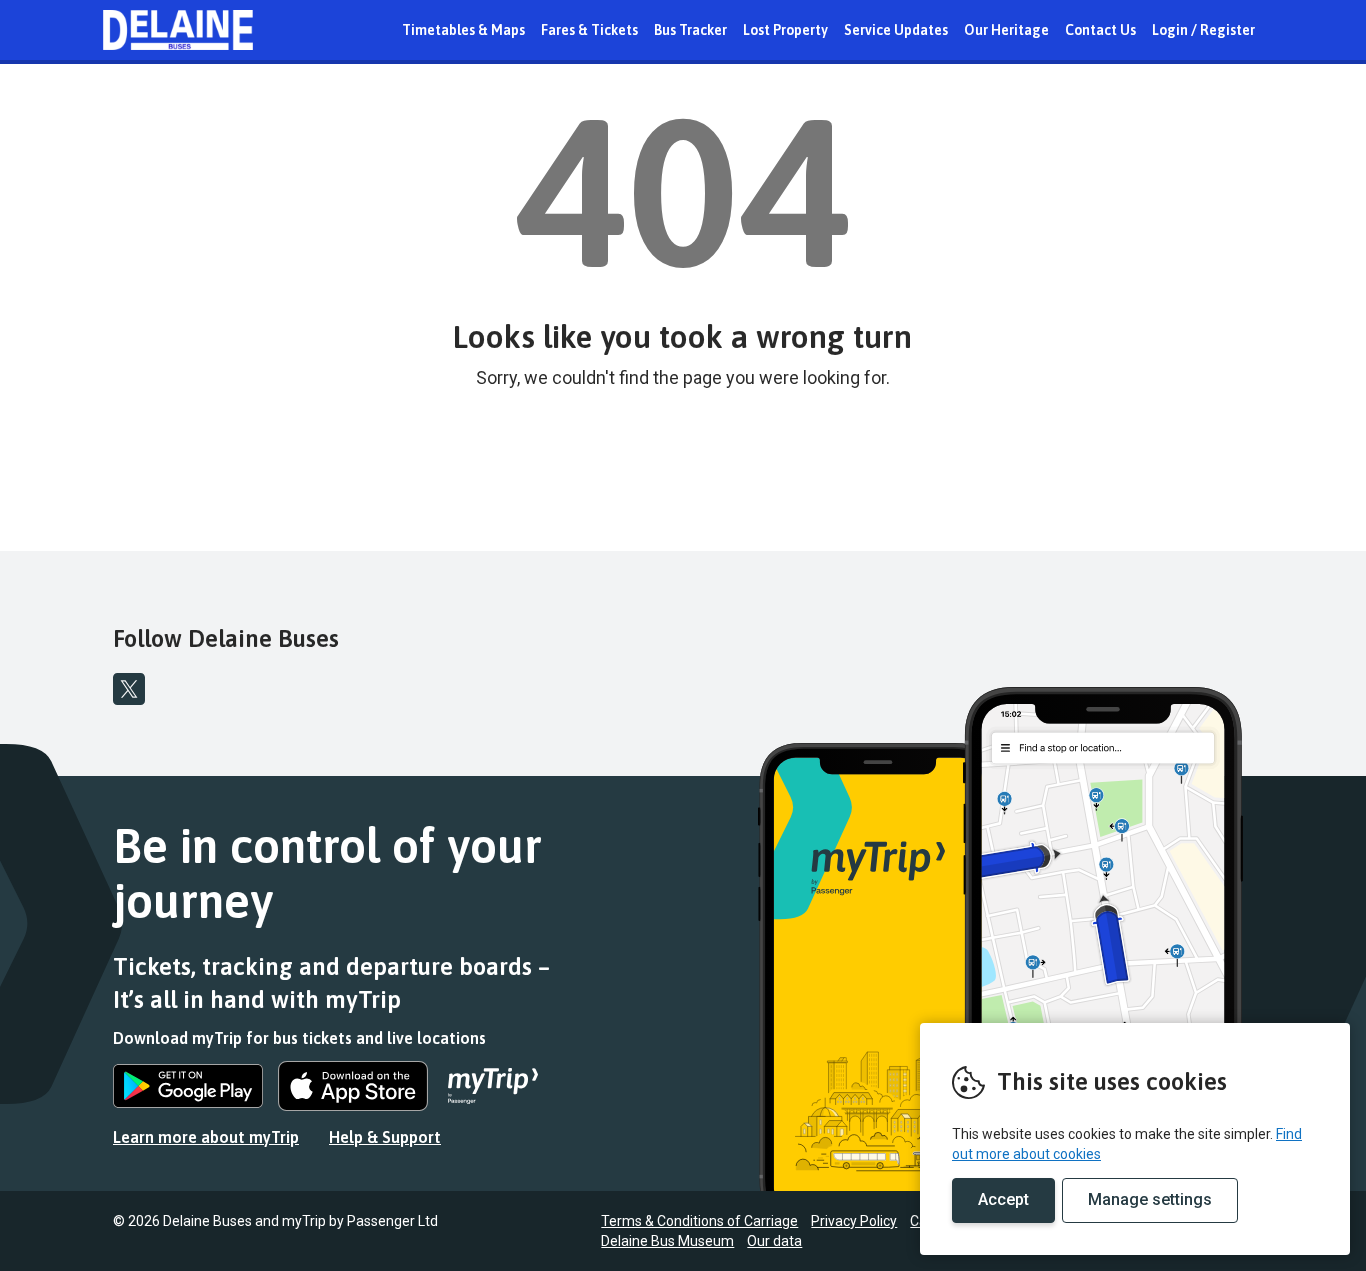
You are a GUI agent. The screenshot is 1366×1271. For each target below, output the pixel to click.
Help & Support (385, 1137)
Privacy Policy (854, 1221)
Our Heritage (1006, 30)
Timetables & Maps (463, 30)
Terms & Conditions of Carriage (699, 1221)
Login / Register (1203, 30)
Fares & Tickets (589, 30)
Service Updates (896, 30)
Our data (774, 1241)
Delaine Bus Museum (667, 1241)
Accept (1003, 1199)
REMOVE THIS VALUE (178, 30)
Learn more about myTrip (206, 1137)
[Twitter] (129, 689)
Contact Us (1100, 30)
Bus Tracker (690, 30)
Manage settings (1150, 1199)
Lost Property (785, 30)
